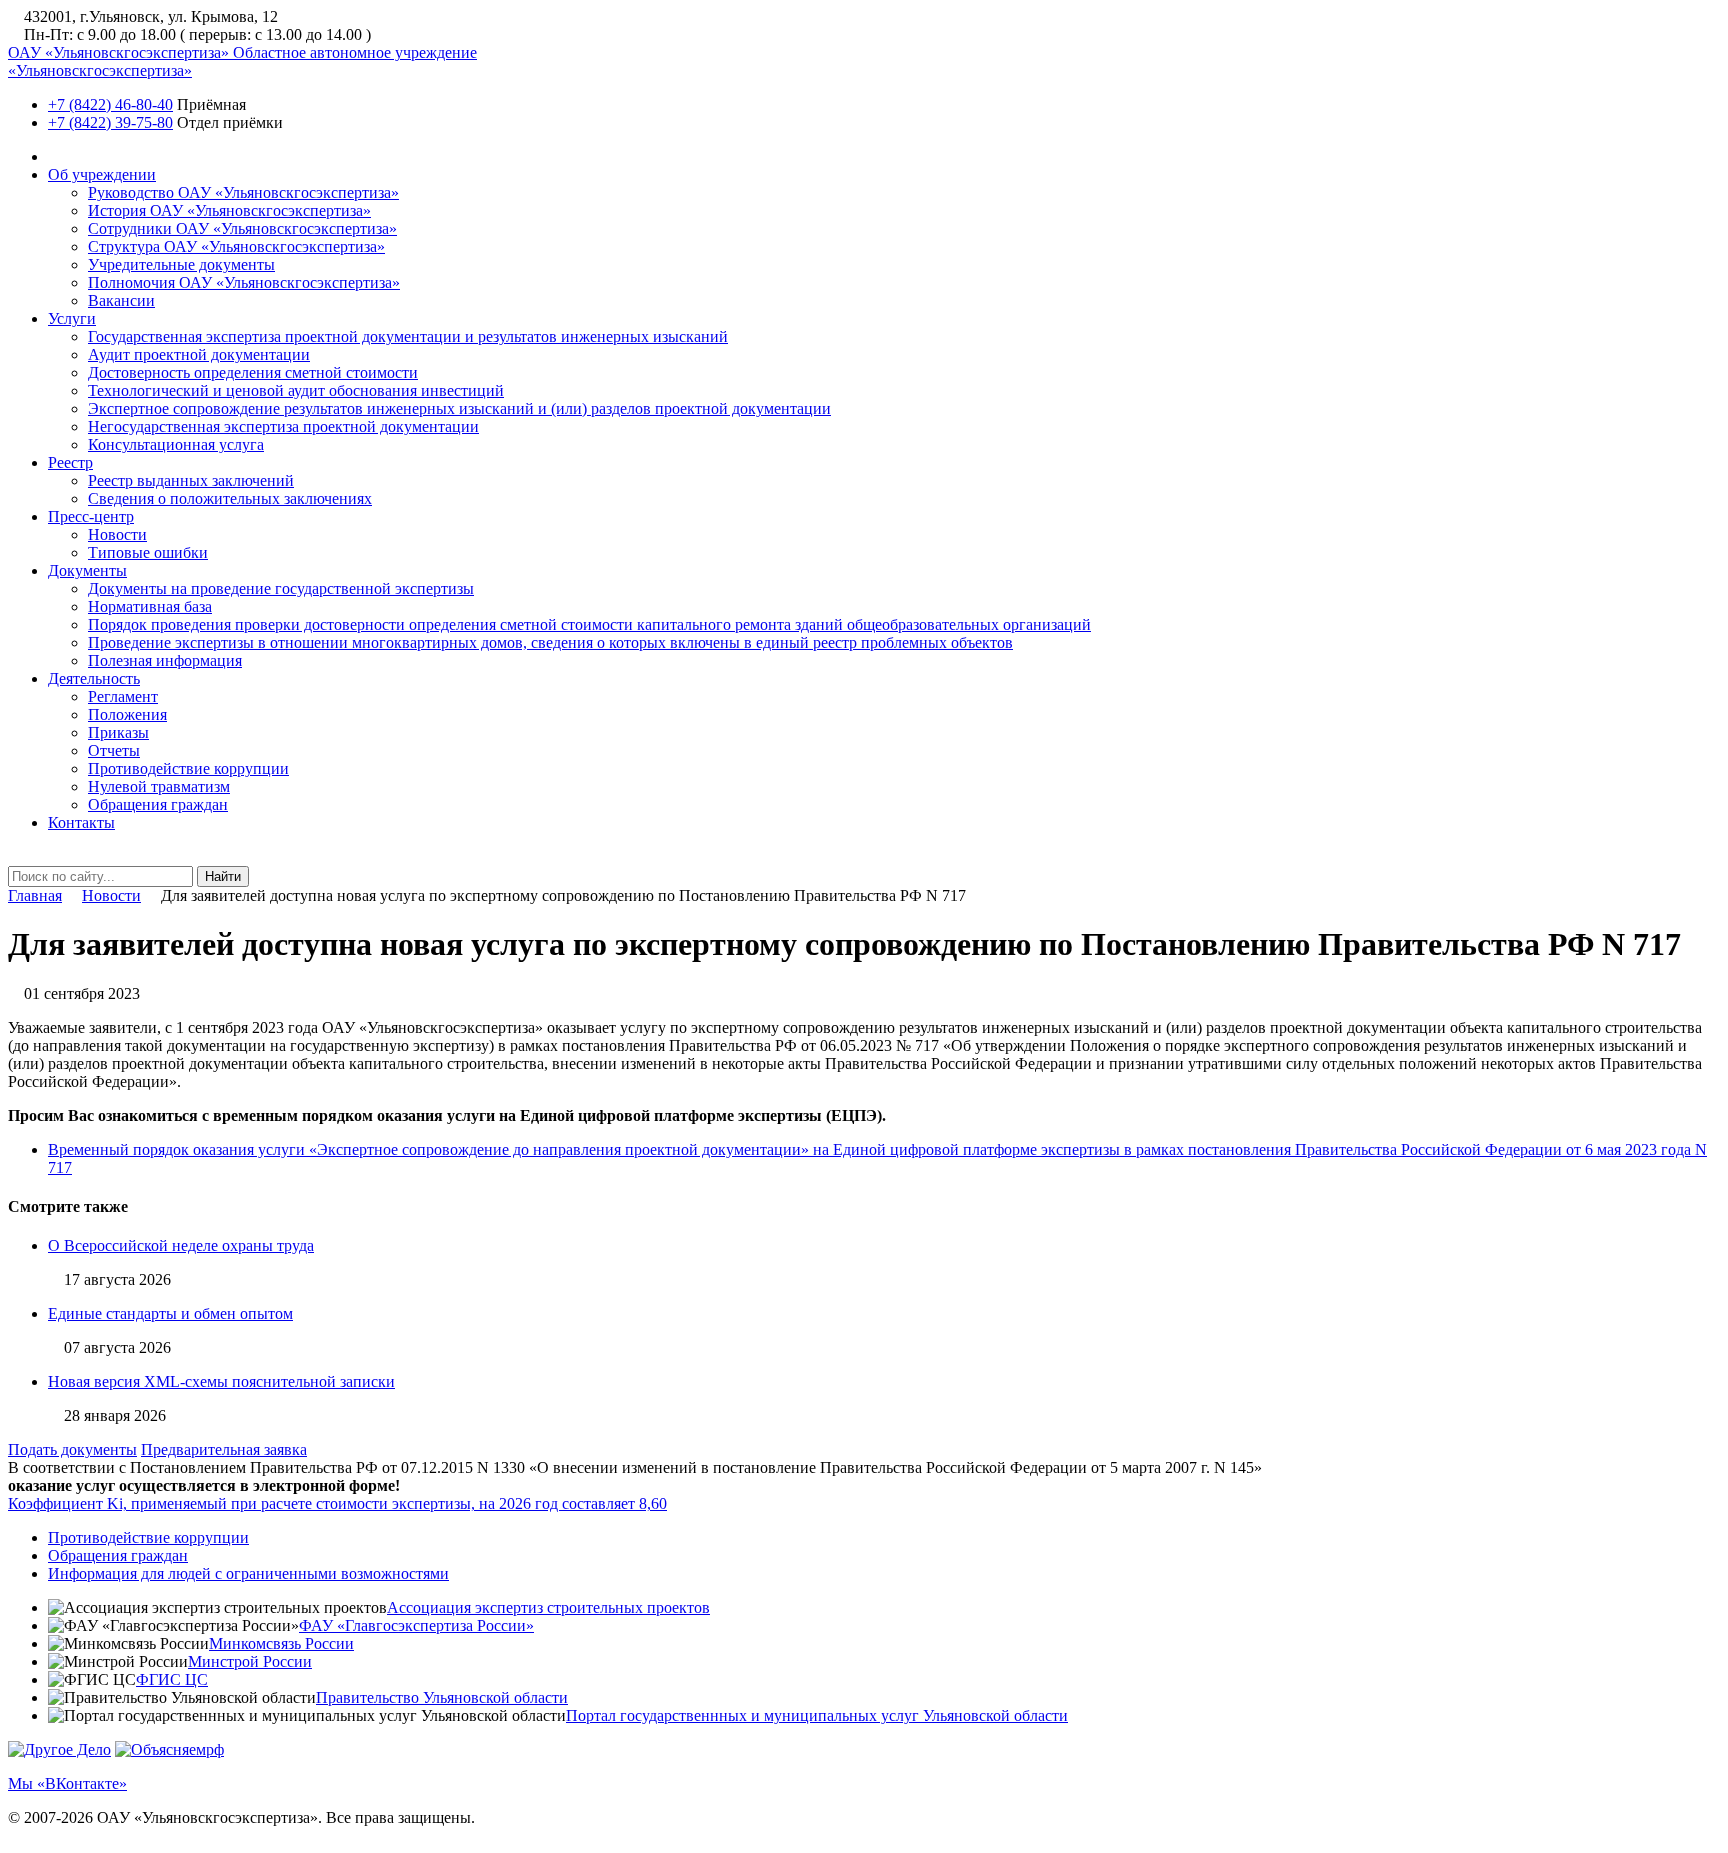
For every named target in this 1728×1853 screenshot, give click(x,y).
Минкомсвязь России (281, 1643)
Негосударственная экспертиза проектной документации (283, 426)
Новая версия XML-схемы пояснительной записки (221, 1381)
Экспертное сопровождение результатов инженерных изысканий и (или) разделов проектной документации (459, 408)
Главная (35, 895)
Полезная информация (165, 660)
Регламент (123, 696)
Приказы (118, 732)
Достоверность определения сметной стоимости (253, 372)
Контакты (81, 822)
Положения (127, 714)
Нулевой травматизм (159, 786)
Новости (117, 534)
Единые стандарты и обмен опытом (170, 1313)
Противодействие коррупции (188, 768)
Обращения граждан (158, 804)
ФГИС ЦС (172, 1679)
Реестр (70, 462)
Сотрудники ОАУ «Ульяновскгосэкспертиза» (242, 228)
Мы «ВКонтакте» (67, 1783)
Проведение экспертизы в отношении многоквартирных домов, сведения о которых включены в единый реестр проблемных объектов (550, 642)
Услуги (72, 318)
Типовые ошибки (148, 552)
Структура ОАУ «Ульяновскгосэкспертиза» (236, 246)
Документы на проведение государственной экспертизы (281, 588)
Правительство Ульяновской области (442, 1697)
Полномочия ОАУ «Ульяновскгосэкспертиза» (244, 282)
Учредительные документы (181, 264)
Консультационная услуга (176, 444)
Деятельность (94, 678)
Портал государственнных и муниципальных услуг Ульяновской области (817, 1715)
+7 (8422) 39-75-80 (110, 122)
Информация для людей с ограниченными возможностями (248, 1573)
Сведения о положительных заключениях (230, 498)
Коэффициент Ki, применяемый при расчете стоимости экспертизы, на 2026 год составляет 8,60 (337, 1503)
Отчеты (114, 750)
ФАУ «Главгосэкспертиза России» (416, 1625)
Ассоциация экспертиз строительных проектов (548, 1607)
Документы (87, 570)
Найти (223, 876)
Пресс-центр (91, 516)
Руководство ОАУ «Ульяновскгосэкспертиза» (243, 192)
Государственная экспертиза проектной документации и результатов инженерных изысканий (408, 336)
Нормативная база (150, 606)
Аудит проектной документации (199, 354)
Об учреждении (102, 174)
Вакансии (121, 300)
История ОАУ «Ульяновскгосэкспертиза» (229, 210)
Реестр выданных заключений (191, 480)
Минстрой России (250, 1661)
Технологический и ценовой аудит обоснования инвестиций (296, 390)
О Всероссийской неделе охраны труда (181, 1245)
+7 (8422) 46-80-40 (110, 104)
